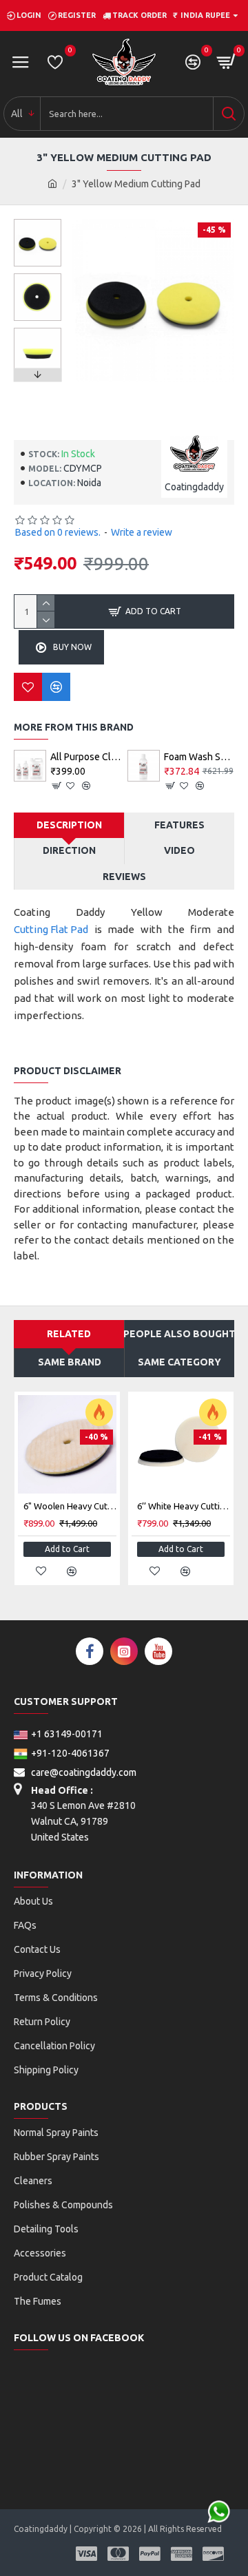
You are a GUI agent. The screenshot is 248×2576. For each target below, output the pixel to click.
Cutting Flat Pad (51, 929)
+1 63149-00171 (67, 1734)
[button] (37, 222)
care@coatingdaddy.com (83, 1772)
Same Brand (70, 1362)
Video (179, 850)
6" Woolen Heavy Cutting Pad (70, 1506)
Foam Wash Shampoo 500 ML (199, 757)
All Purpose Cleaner (86, 757)
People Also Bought (179, 1334)
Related (69, 1334)
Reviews (124, 877)
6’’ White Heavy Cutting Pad (184, 1506)
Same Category (179, 1362)
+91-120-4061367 (70, 1753)
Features (179, 825)
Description (69, 825)
